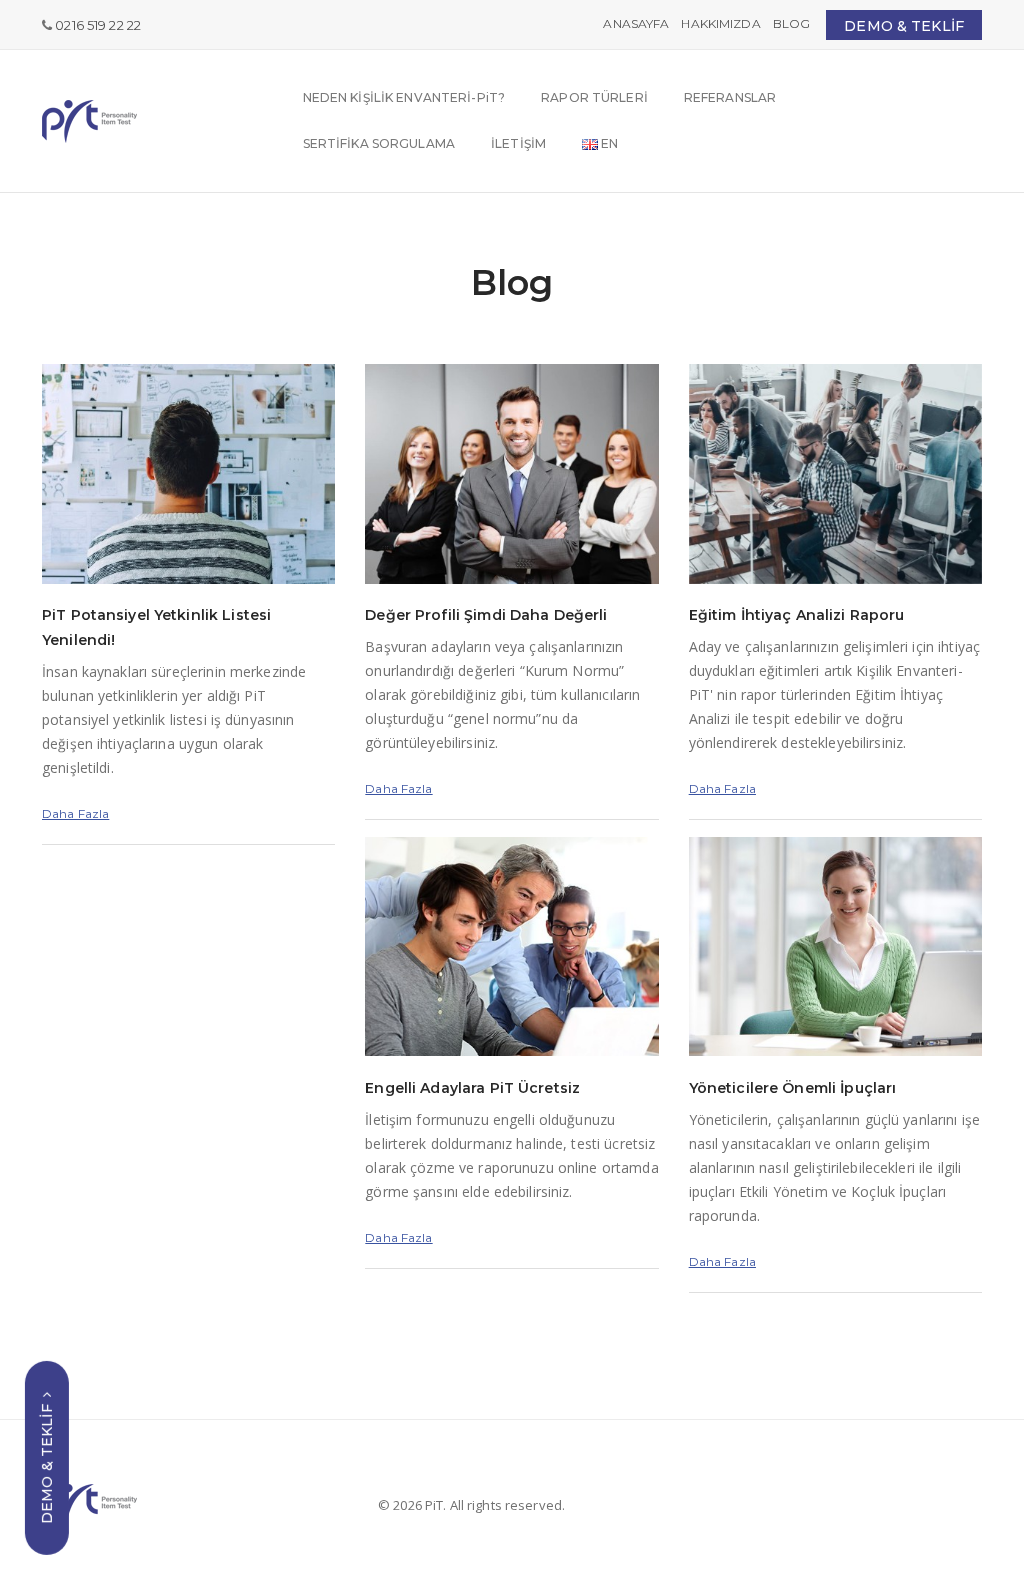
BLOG (792, 23)
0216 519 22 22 (98, 25)
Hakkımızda (720, 23)
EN (608, 143)
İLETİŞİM (518, 143)
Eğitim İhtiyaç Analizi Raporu (797, 615)
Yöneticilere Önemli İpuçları (793, 1088)
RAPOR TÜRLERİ (594, 97)
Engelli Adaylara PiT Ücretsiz (472, 1088)
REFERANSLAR (730, 97)
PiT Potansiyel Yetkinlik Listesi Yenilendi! (156, 627)
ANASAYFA (636, 23)
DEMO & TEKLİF (904, 26)
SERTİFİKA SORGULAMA (379, 143)
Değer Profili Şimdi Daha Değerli (486, 615)
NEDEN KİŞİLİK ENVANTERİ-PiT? (404, 97)
